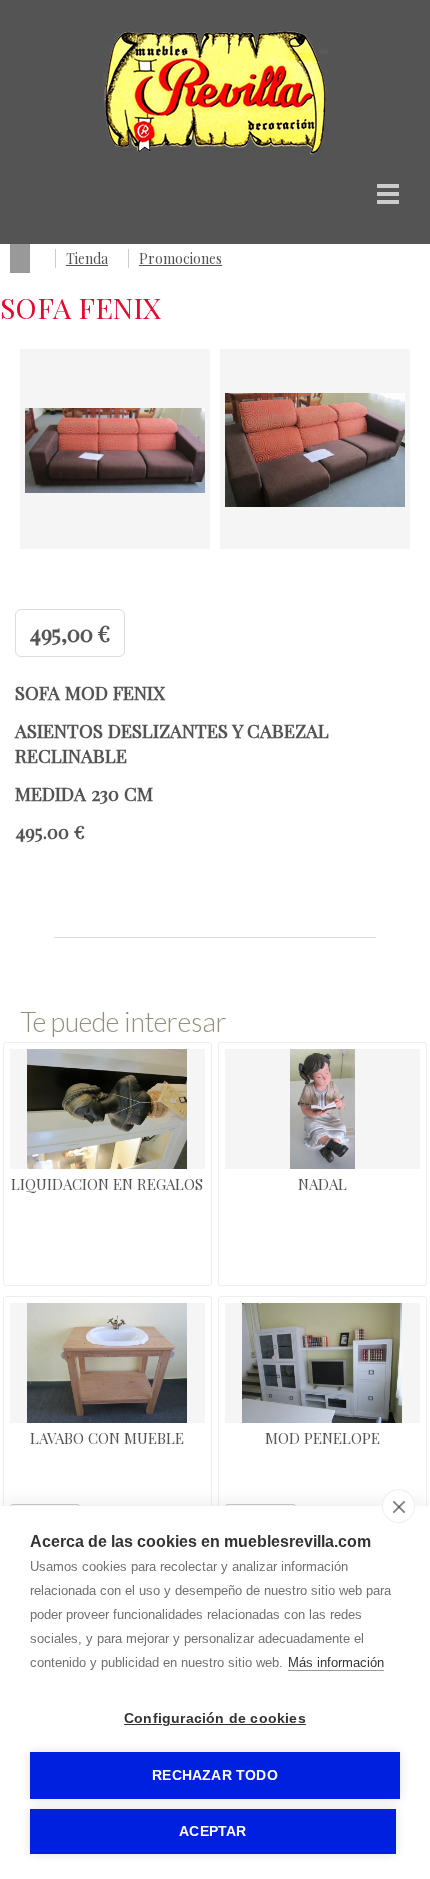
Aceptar (212, 1831)
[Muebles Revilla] (215, 150)
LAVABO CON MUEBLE (107, 1438)
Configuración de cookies (215, 1718)
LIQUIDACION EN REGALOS (107, 1184)
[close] (398, 1506)
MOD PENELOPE (322, 1438)
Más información (336, 1662)
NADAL (322, 1184)
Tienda (87, 258)
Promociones (180, 258)
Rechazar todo (215, 1775)
